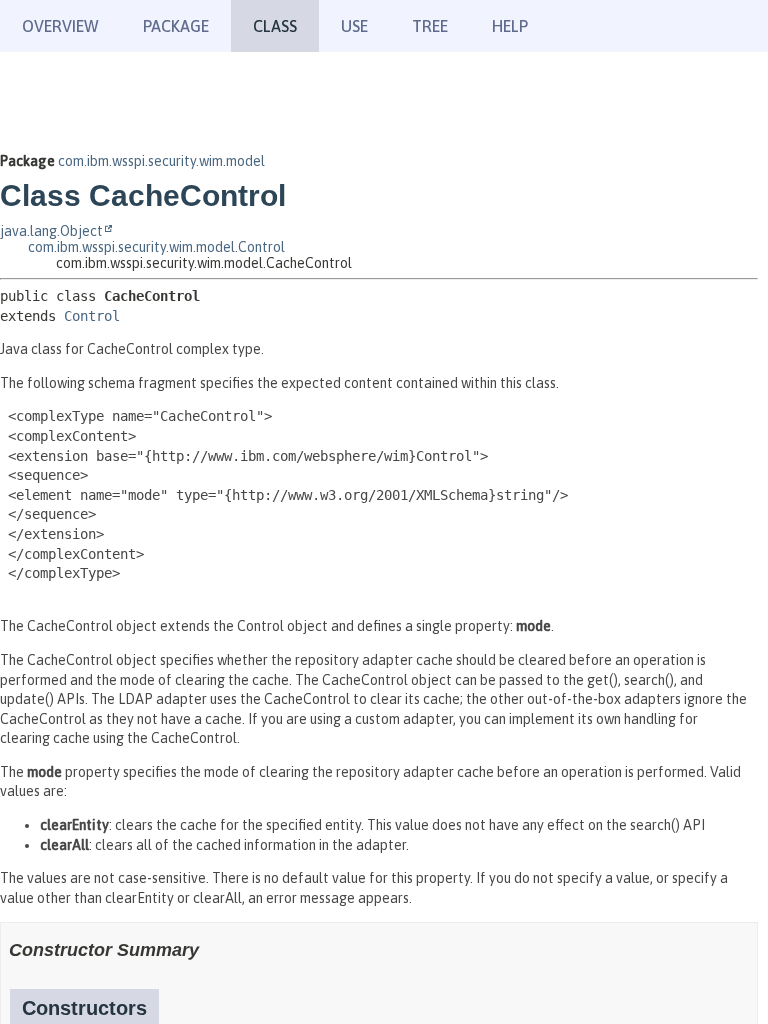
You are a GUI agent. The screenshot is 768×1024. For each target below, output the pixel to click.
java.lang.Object (51, 231)
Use (354, 26)
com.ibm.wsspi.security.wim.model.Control (156, 247)
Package (176, 26)
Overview (60, 26)
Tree (430, 26)
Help (510, 26)
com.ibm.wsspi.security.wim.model (161, 161)
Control (92, 316)
